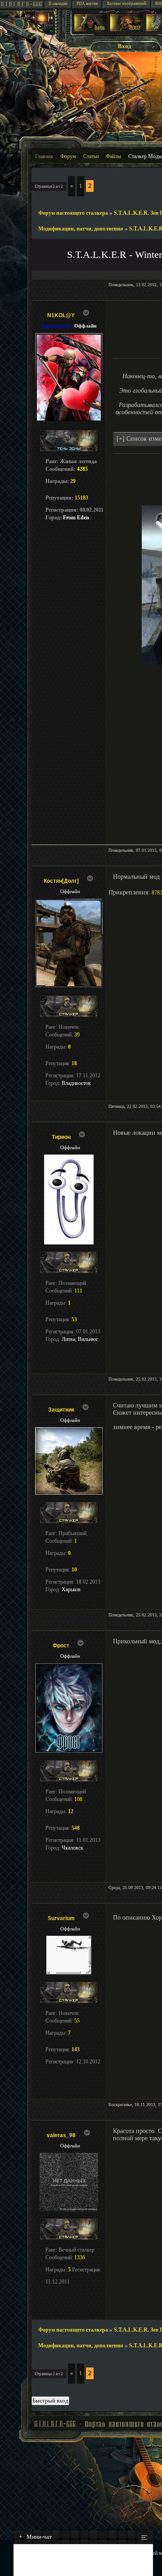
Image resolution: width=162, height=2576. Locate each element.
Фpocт (61, 1646)
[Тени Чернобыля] (126, 30)
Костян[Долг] (61, 881)
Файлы (113, 156)
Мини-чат (35, 2537)
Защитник (61, 1410)
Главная (44, 156)
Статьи (91, 156)
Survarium (61, 1918)
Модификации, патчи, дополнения (81, 229)
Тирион (61, 1137)
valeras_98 (61, 2135)
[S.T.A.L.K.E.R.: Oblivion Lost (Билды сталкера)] (90, 30)
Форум (68, 156)
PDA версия (87, 4)
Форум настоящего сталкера (73, 213)
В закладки (58, 4)
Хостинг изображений (126, 4)
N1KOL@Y (61, 315)
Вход (125, 46)
